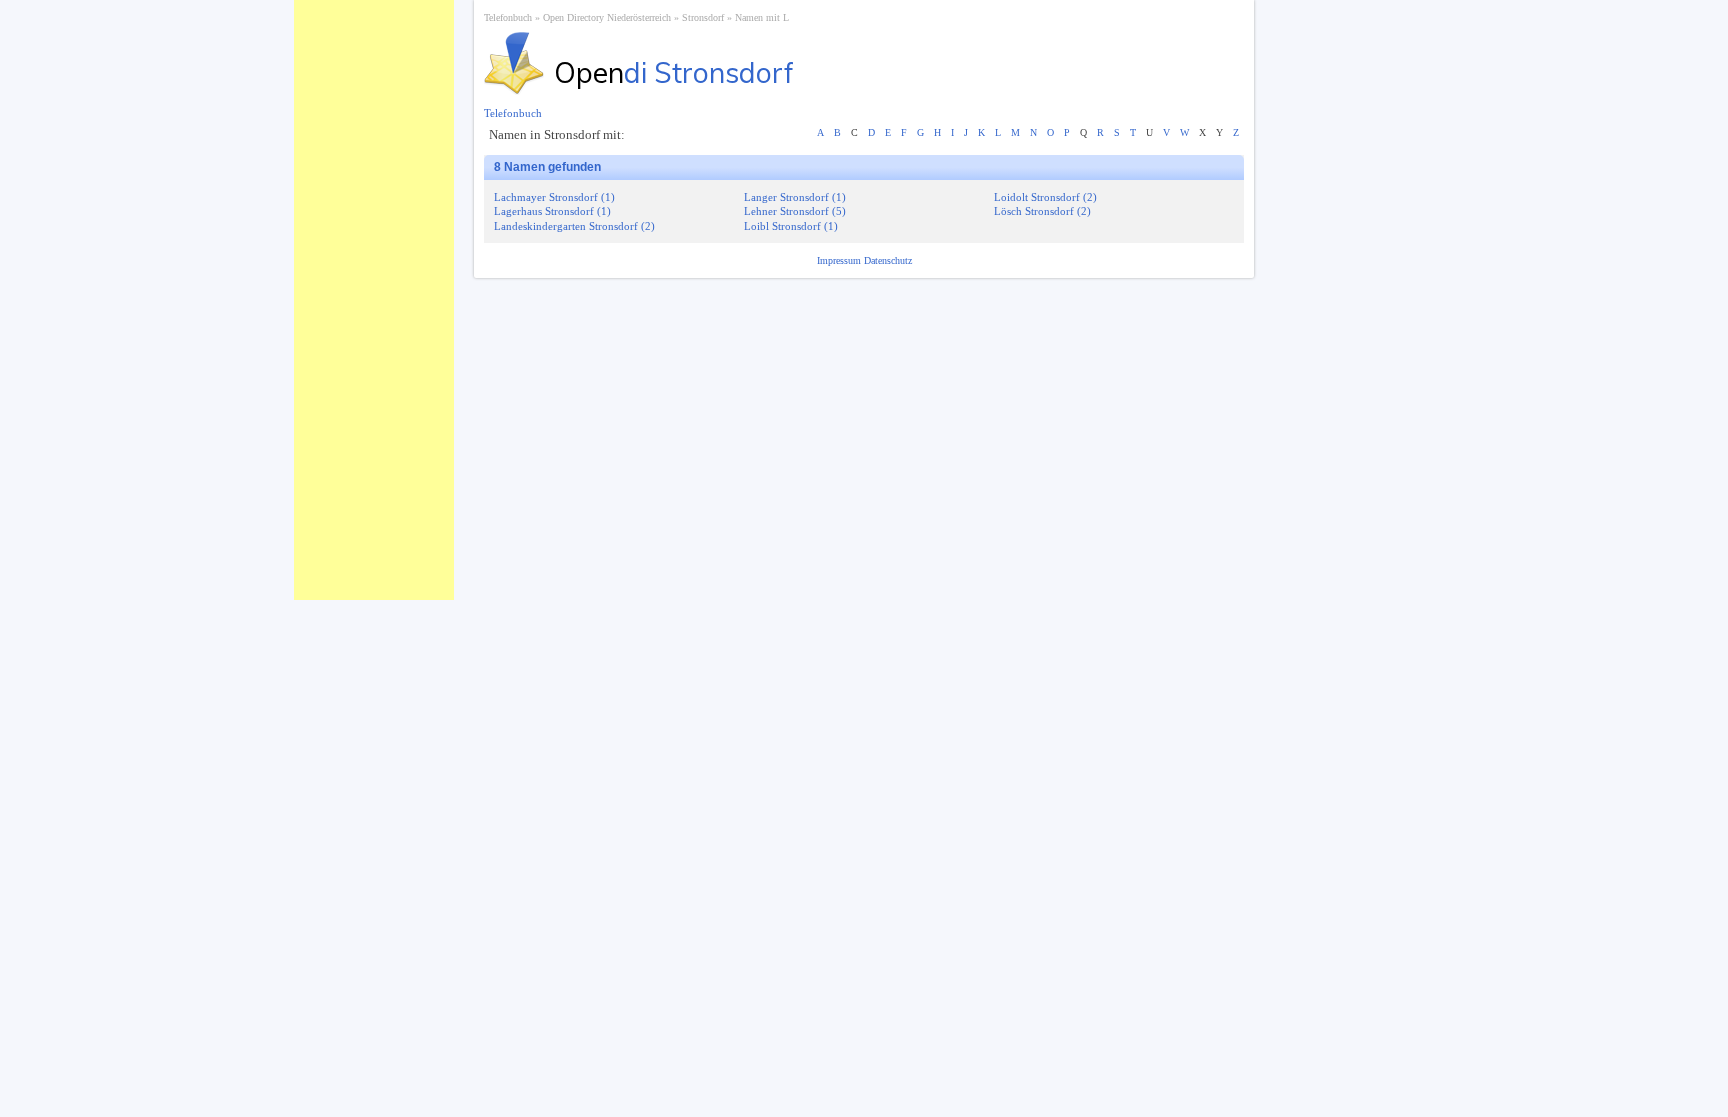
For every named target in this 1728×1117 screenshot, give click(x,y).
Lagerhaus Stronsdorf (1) (552, 211)
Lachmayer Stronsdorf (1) (554, 197)
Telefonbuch (508, 17)
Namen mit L (762, 17)
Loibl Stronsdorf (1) (791, 226)
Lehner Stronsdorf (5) (795, 211)
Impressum (840, 260)
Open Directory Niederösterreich (607, 17)
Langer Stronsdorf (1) (795, 197)
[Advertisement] (374, 300)
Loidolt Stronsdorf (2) (1045, 197)
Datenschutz (888, 260)
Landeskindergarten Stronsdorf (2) (574, 226)
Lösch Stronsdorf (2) (1042, 211)
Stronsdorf (703, 17)
